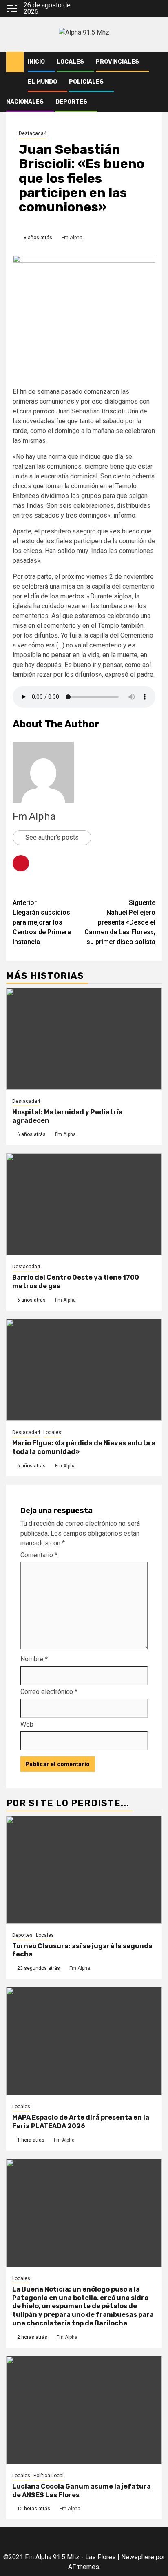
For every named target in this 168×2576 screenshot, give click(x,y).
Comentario (39, 1555)
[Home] (15, 62)
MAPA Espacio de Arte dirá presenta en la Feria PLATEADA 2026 (81, 2122)
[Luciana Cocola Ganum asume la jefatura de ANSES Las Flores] (84, 2410)
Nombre (34, 1659)
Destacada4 (33, 133)
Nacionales (25, 102)
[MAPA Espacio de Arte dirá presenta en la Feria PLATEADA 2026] (84, 2041)
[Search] (156, 62)
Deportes (71, 102)
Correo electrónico (49, 1692)
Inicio (36, 62)
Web (27, 1724)
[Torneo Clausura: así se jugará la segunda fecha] (84, 1870)
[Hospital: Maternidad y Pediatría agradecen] (84, 1039)
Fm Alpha (72, 238)
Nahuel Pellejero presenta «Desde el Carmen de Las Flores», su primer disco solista (120, 922)
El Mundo (42, 82)
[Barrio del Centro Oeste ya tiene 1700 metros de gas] (84, 1204)
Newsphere (138, 2557)
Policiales (86, 82)
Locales (70, 62)
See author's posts (52, 837)
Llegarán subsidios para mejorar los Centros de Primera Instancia (42, 922)
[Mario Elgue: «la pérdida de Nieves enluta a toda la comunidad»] (84, 1370)
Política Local (49, 2476)
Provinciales (117, 62)
